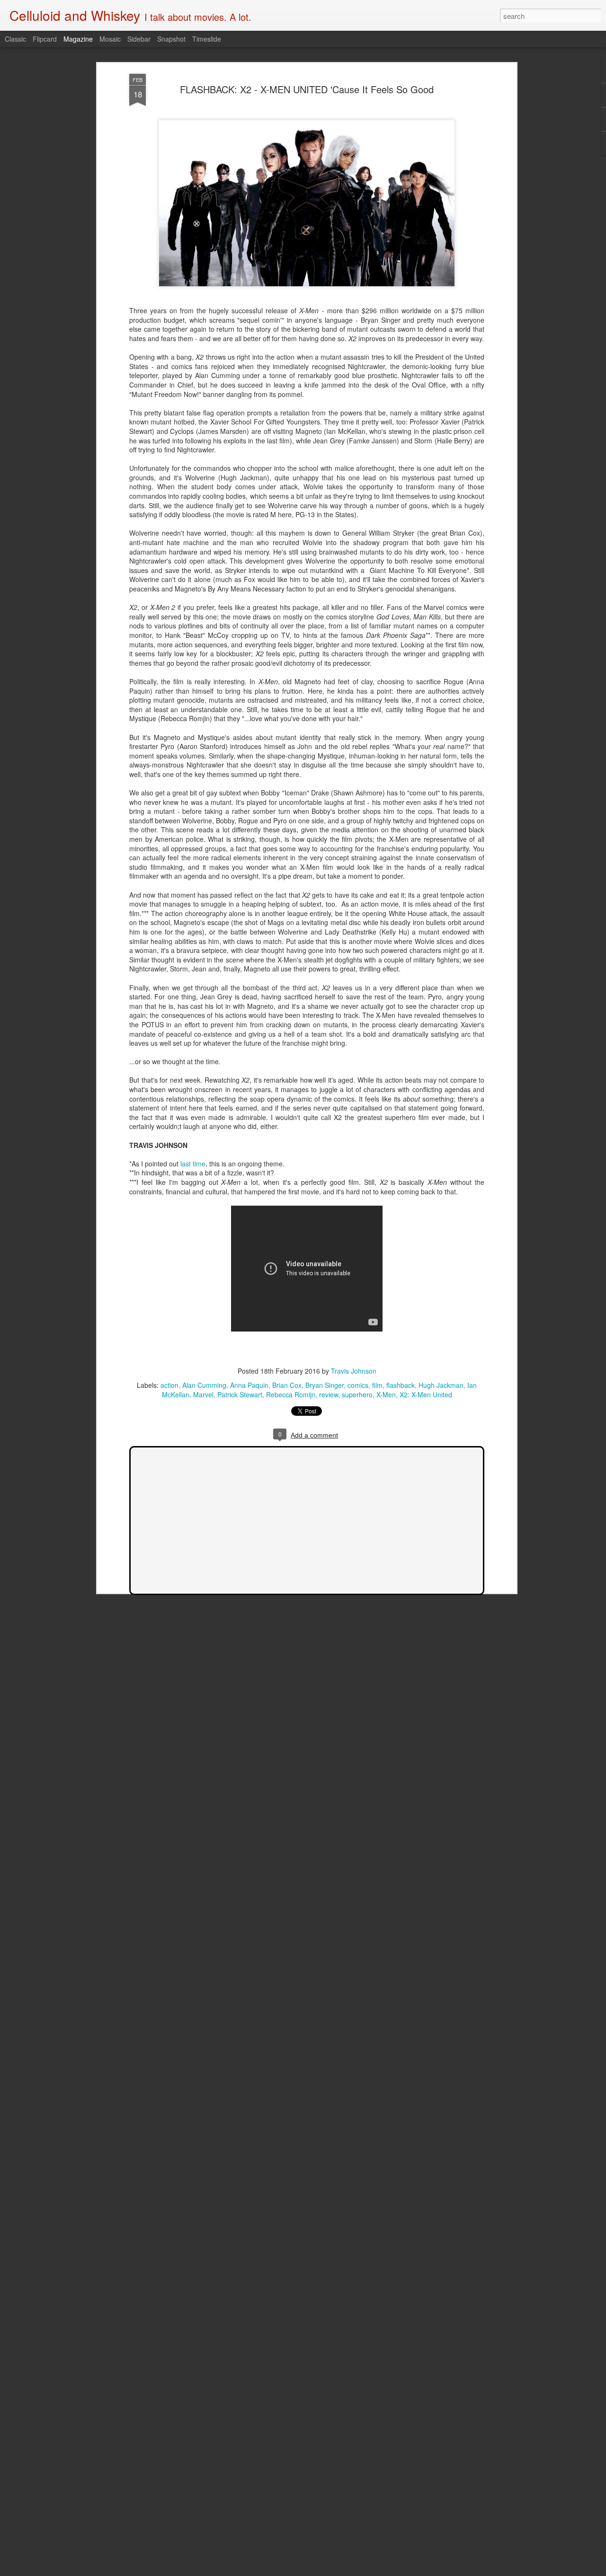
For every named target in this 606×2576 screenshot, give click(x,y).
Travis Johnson (354, 1371)
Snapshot (171, 39)
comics (358, 1385)
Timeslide (207, 39)
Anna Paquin (249, 1385)
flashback (401, 1385)
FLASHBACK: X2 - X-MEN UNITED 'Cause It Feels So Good (307, 89)
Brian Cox (287, 1385)
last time (193, 1164)
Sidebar (139, 39)
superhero (357, 1394)
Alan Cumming (204, 1385)
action (169, 1385)
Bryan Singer (325, 1385)
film (377, 1385)
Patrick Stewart (240, 1394)
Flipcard (45, 39)
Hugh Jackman (441, 1385)
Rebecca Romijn (291, 1394)
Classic (15, 39)
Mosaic (110, 39)
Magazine (78, 39)
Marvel (203, 1394)
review (329, 1394)
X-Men (386, 1394)
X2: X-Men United (426, 1394)
